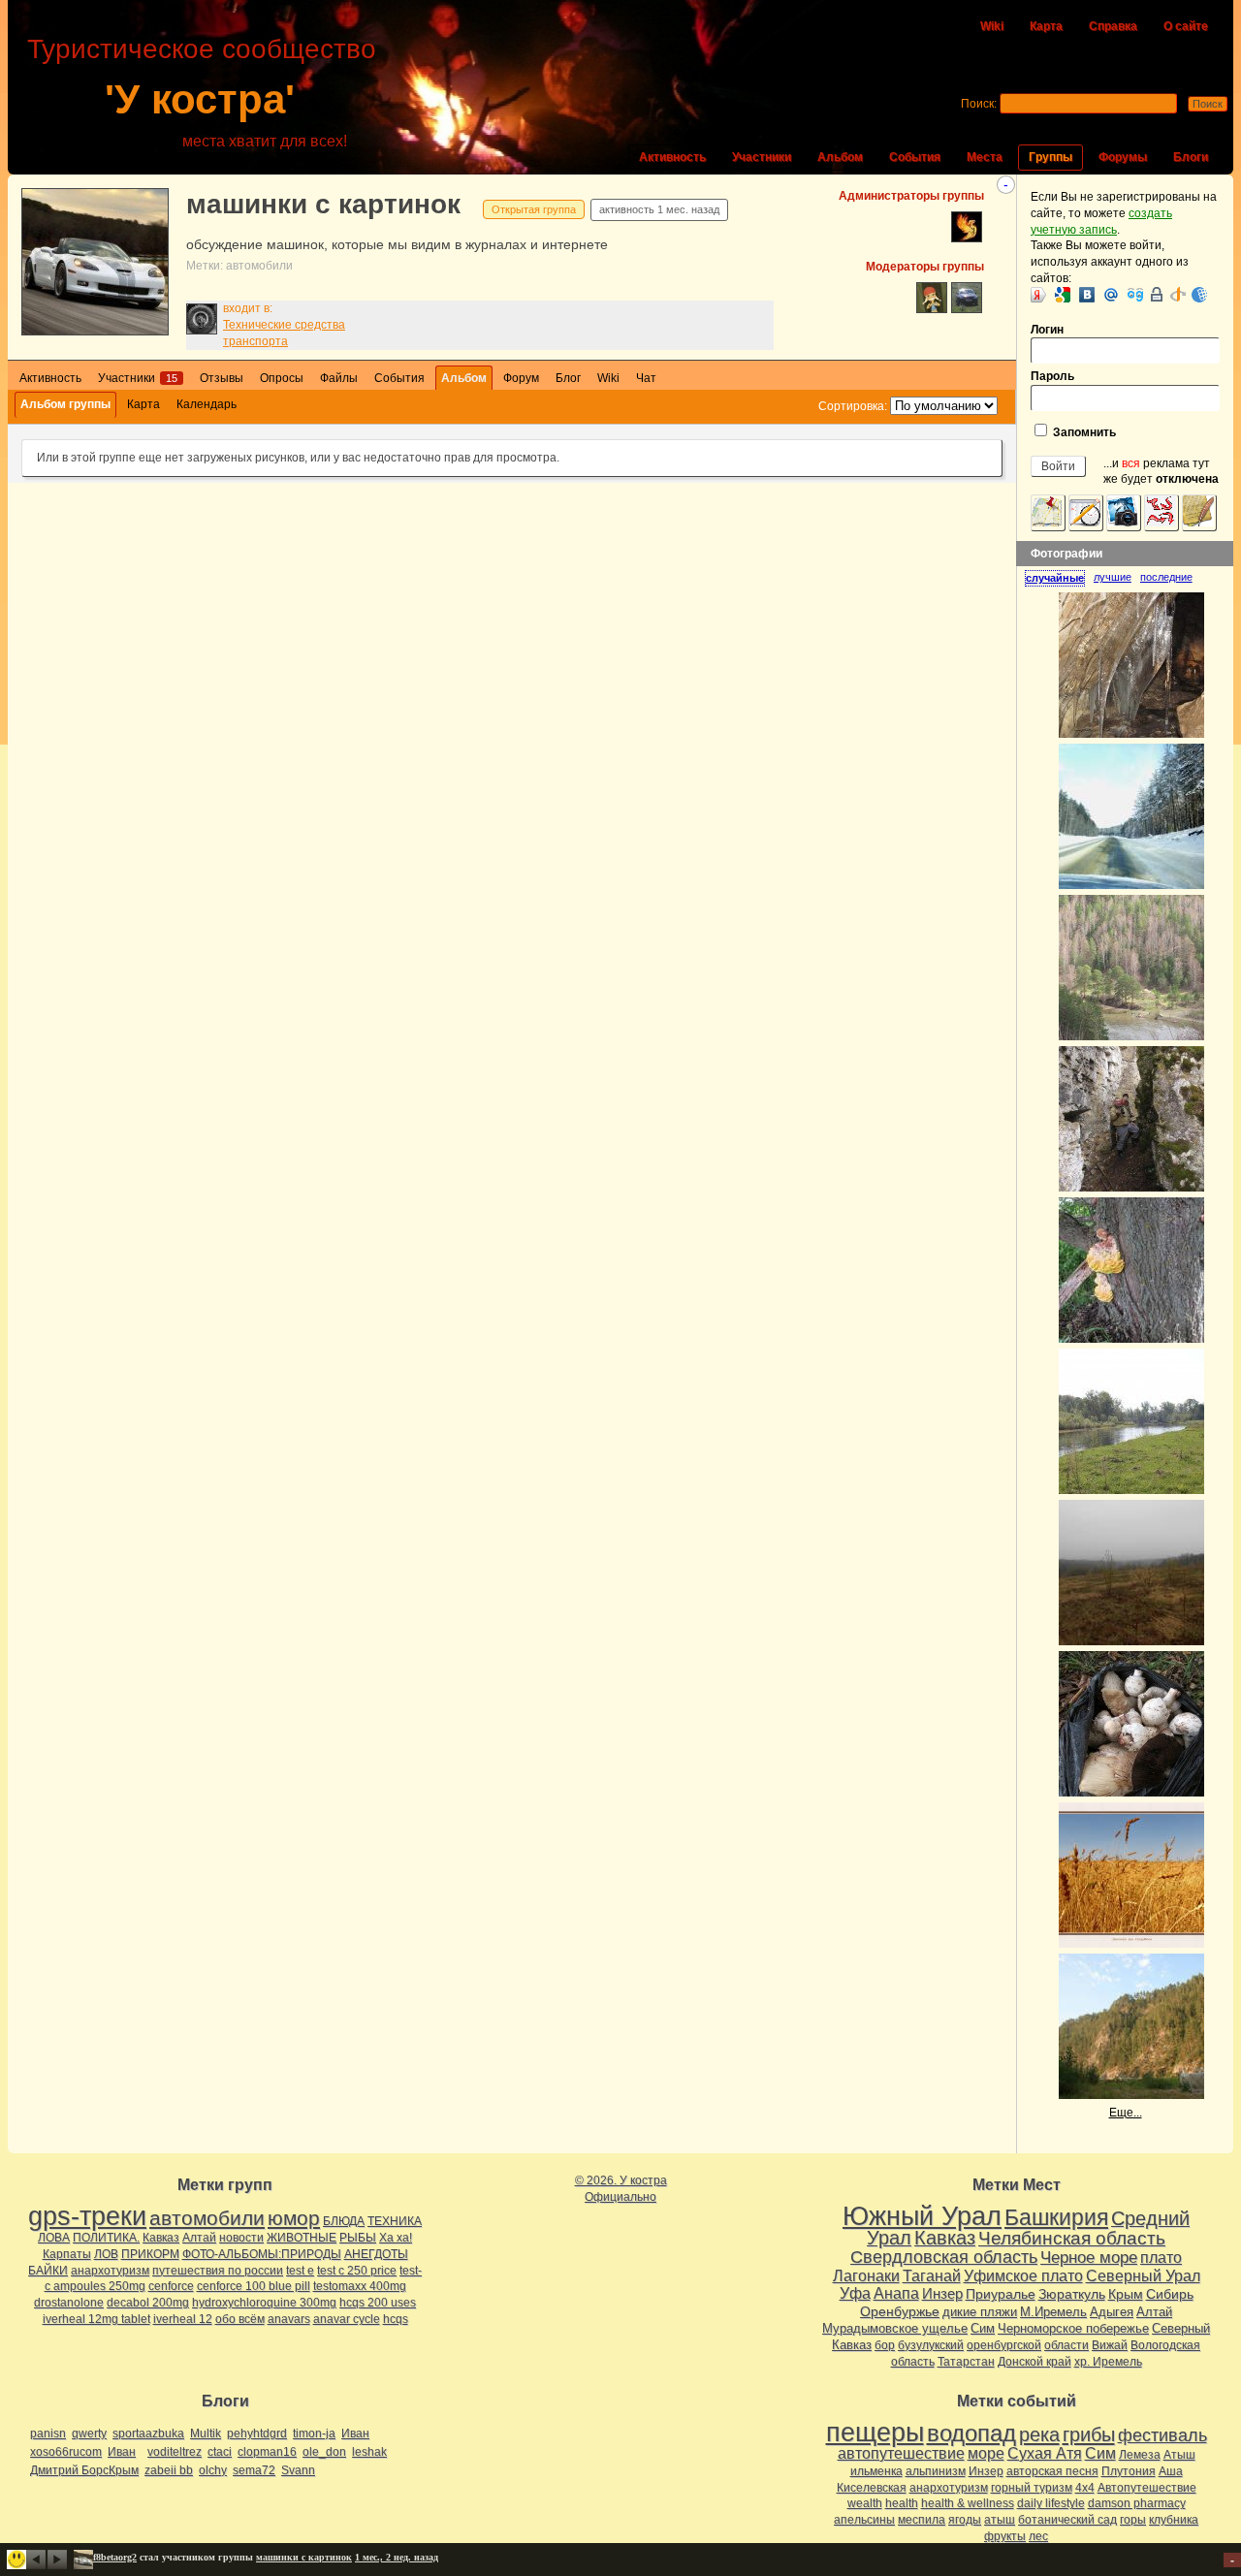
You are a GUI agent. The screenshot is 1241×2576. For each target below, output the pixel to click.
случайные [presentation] (1055, 578)
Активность (672, 157)
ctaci (220, 2452)
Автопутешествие (1147, 2488)
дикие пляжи (980, 2312)
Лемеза (1140, 2455)
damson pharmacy (1137, 2503)
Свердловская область (944, 2257)
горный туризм (1032, 2488)
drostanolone (69, 2303)
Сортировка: (853, 406)
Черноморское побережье (1073, 2328)
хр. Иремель (1108, 2362)
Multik (206, 2433)
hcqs (396, 2319)
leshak (369, 2452)
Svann (298, 2470)
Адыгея (1112, 2312)
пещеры (875, 2433)
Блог (568, 378)
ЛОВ (106, 2254)
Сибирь (1170, 2294)
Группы (1050, 157)
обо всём (240, 2319)
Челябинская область (1072, 2238)
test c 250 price (357, 2271)
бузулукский (931, 2345)
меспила (922, 2520)
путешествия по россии (218, 2271)
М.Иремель (1053, 2312)
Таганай (932, 2275)
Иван (355, 2433)
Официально (620, 2197)
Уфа (855, 2293)
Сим (983, 2328)
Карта (1046, 26)
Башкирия (1056, 2217)
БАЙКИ (48, 2271)
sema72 (254, 2470)
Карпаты (67, 2254)
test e (300, 2271)
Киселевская (872, 2488)
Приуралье (1001, 2294)
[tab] (1059, 578)
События (915, 157)
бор (885, 2345)
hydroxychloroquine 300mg (264, 2303)
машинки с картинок (323, 204)
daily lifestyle (1051, 2503)
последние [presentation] (1166, 577)
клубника (1174, 2520)
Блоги (1191, 157)
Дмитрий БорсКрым (84, 2470)
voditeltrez (175, 2452)
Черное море (1089, 2257)
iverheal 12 (183, 2319)
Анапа (896, 2293)
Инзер (942, 2293)
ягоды (965, 2520)
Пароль (1052, 376)
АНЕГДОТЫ (376, 2254)
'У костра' (200, 99)
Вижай (1110, 2345)
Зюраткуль (1072, 2294)
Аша (1171, 2471)
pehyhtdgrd (257, 2433)
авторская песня (1052, 2471)
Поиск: (979, 104)
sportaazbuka (148, 2433)
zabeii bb (169, 2470)
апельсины (864, 2520)
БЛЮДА (344, 2221)
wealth (865, 2503)
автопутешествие (901, 2453)
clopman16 (267, 2452)
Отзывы (222, 378)
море (986, 2453)
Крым (1126, 2294)
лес (1038, 2536)
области (1066, 2345)
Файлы (339, 378)
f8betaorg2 (115, 2557)
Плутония (1129, 2471)
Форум (521, 378)
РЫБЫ (358, 2238)
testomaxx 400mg (360, 2286)
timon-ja (314, 2433)
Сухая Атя (1045, 2453)
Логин (1047, 330)
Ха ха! (396, 2238)
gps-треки (87, 2216)
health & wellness (968, 2503)
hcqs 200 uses (378, 2303)
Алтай (199, 2238)
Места (985, 157)
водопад (971, 2433)
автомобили (259, 266)
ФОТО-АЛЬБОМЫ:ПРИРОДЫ (262, 2254)
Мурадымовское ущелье (895, 2328)
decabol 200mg (148, 2303)
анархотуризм (110, 2271)
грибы (1089, 2434)
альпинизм (936, 2471)
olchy (213, 2470)
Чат (646, 378)
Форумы (1123, 157)
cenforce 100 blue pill (254, 2286)
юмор (294, 2218)
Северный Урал (1143, 2275)
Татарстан (966, 2362)
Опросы (282, 378)
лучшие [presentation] (1113, 577)
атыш (1000, 2520)
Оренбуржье (900, 2311)
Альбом (840, 157)
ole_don (324, 2452)
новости (241, 2238)
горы (1133, 2520)
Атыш (1179, 2455)
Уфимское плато (1023, 2275)
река (1039, 2434)
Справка (1113, 26)
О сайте (1186, 26)
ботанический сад (1067, 2520)
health (902, 2503)
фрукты (1005, 2536)
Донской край (1034, 2362)
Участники (762, 157)
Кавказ (161, 2238)
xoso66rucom (66, 2452)
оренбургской (1004, 2345)
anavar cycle (347, 2319)
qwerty (89, 2433)
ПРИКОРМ (150, 2254)
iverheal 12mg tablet (96, 2319)
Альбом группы (65, 404)
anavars (289, 2319)
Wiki (992, 26)
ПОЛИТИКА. (106, 2238)
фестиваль (1162, 2435)
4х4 (1085, 2488)
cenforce (171, 2286)
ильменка (876, 2471)
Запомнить (1083, 432)
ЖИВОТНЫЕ (302, 2238)
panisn (48, 2433)
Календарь (207, 404)
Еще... (1126, 2113)
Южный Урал (922, 2216)
